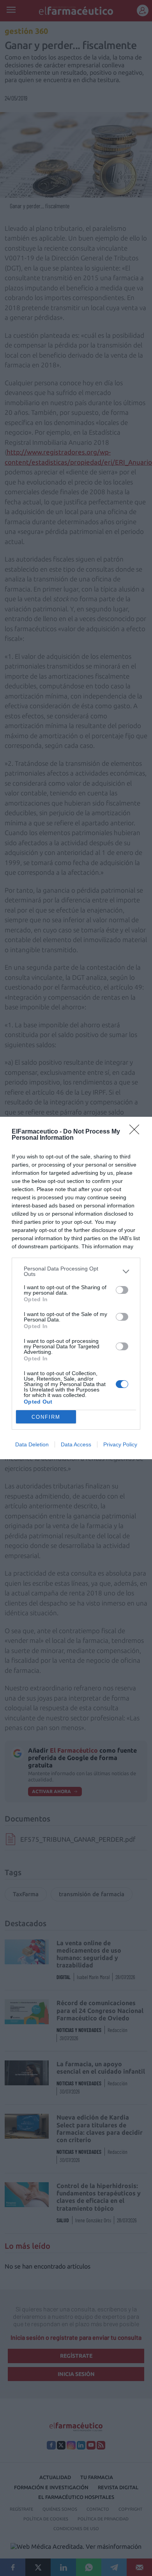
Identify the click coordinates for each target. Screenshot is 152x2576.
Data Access (76, 1444)
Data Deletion (32, 1444)
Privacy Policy (120, 1444)
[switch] (122, 1290)
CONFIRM (46, 1417)
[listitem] (76, 1271)
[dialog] (76, 1288)
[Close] (137, 1132)
